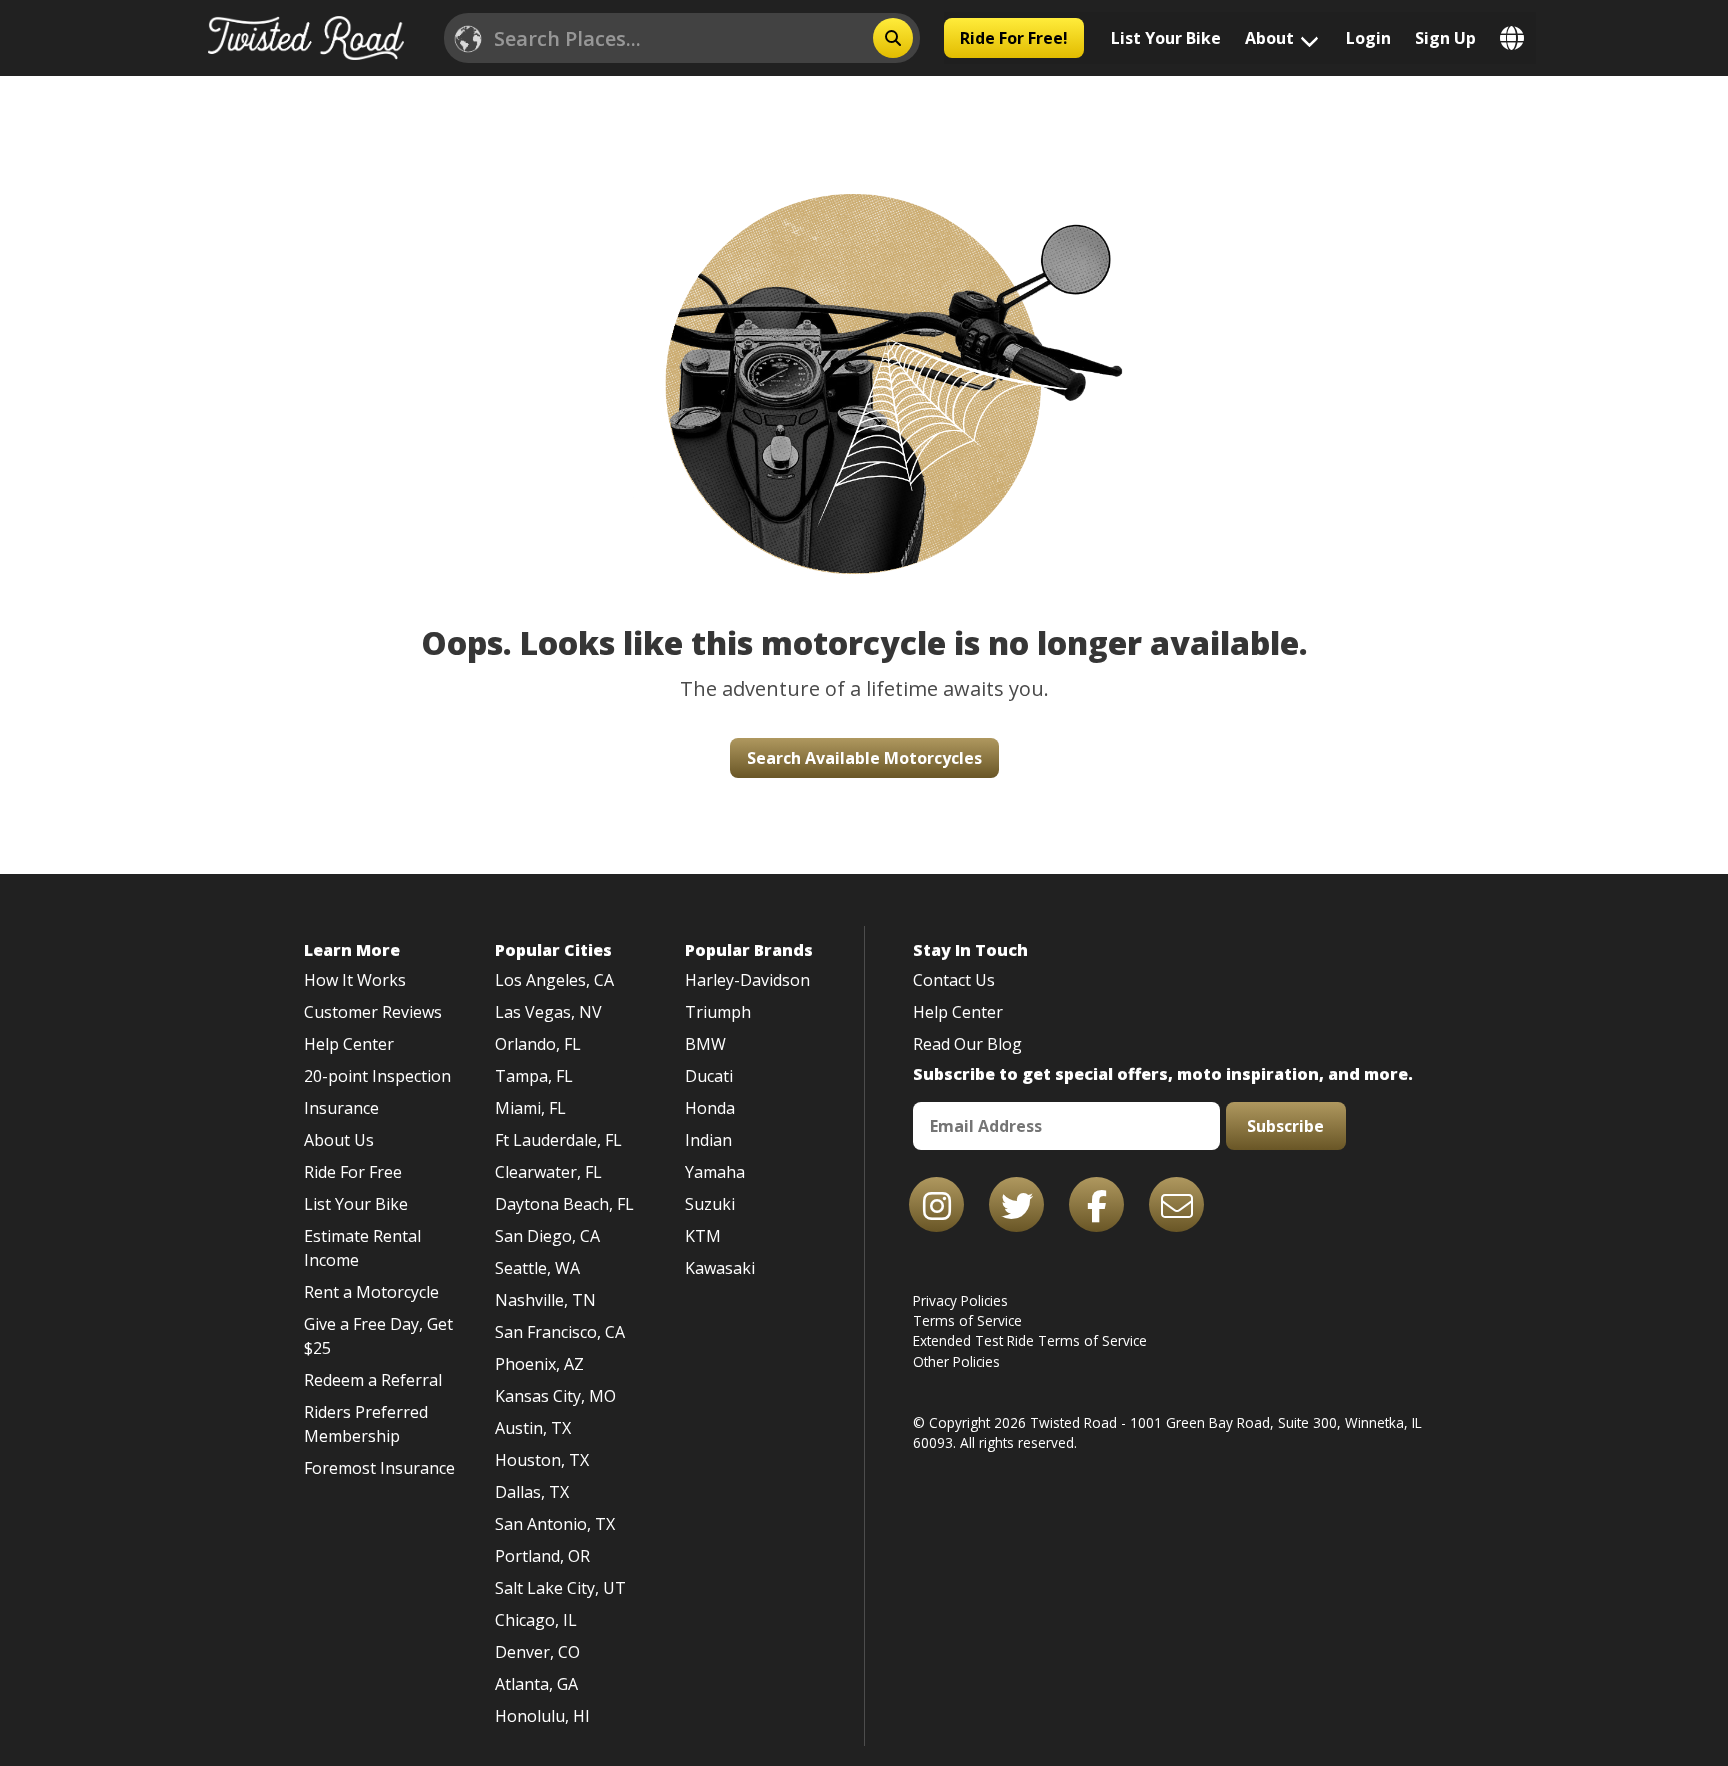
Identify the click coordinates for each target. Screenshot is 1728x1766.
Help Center (349, 1044)
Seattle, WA (537, 1268)
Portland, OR (542, 1556)
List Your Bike (1166, 38)
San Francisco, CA (560, 1332)
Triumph (718, 1012)
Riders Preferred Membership (366, 1424)
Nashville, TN (545, 1300)
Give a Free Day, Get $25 (378, 1336)
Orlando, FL (538, 1044)
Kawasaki (720, 1268)
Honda (710, 1108)
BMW (705, 1044)
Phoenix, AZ (539, 1364)
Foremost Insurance (379, 1468)
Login (1368, 38)
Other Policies (956, 1361)
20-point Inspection (377, 1076)
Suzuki (710, 1204)
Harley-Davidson (747, 980)
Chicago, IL (536, 1620)
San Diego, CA (547, 1236)
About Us (339, 1140)
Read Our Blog (967, 1044)
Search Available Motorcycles (864, 758)
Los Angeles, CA (554, 980)
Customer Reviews (373, 1012)
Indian (708, 1140)
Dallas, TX (532, 1492)
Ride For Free (353, 1172)
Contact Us (954, 980)
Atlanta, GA (536, 1684)
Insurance (341, 1108)
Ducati (709, 1076)
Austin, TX (533, 1428)
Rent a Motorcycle (371, 1292)
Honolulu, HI (542, 1716)
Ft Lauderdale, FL (558, 1140)
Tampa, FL (534, 1076)
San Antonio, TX (555, 1524)
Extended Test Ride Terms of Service (1030, 1340)
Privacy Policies (960, 1300)
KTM (703, 1236)
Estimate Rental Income (362, 1248)
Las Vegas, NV (548, 1012)
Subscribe (1285, 1126)
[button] (864, 348)
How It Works (355, 980)
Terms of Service (967, 1320)
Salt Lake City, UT (560, 1588)
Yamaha (715, 1172)
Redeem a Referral (373, 1380)
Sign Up (1445, 38)
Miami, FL (530, 1108)
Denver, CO (537, 1652)
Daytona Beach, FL (564, 1204)
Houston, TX (542, 1460)
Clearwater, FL (548, 1172)
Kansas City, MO (555, 1396)
